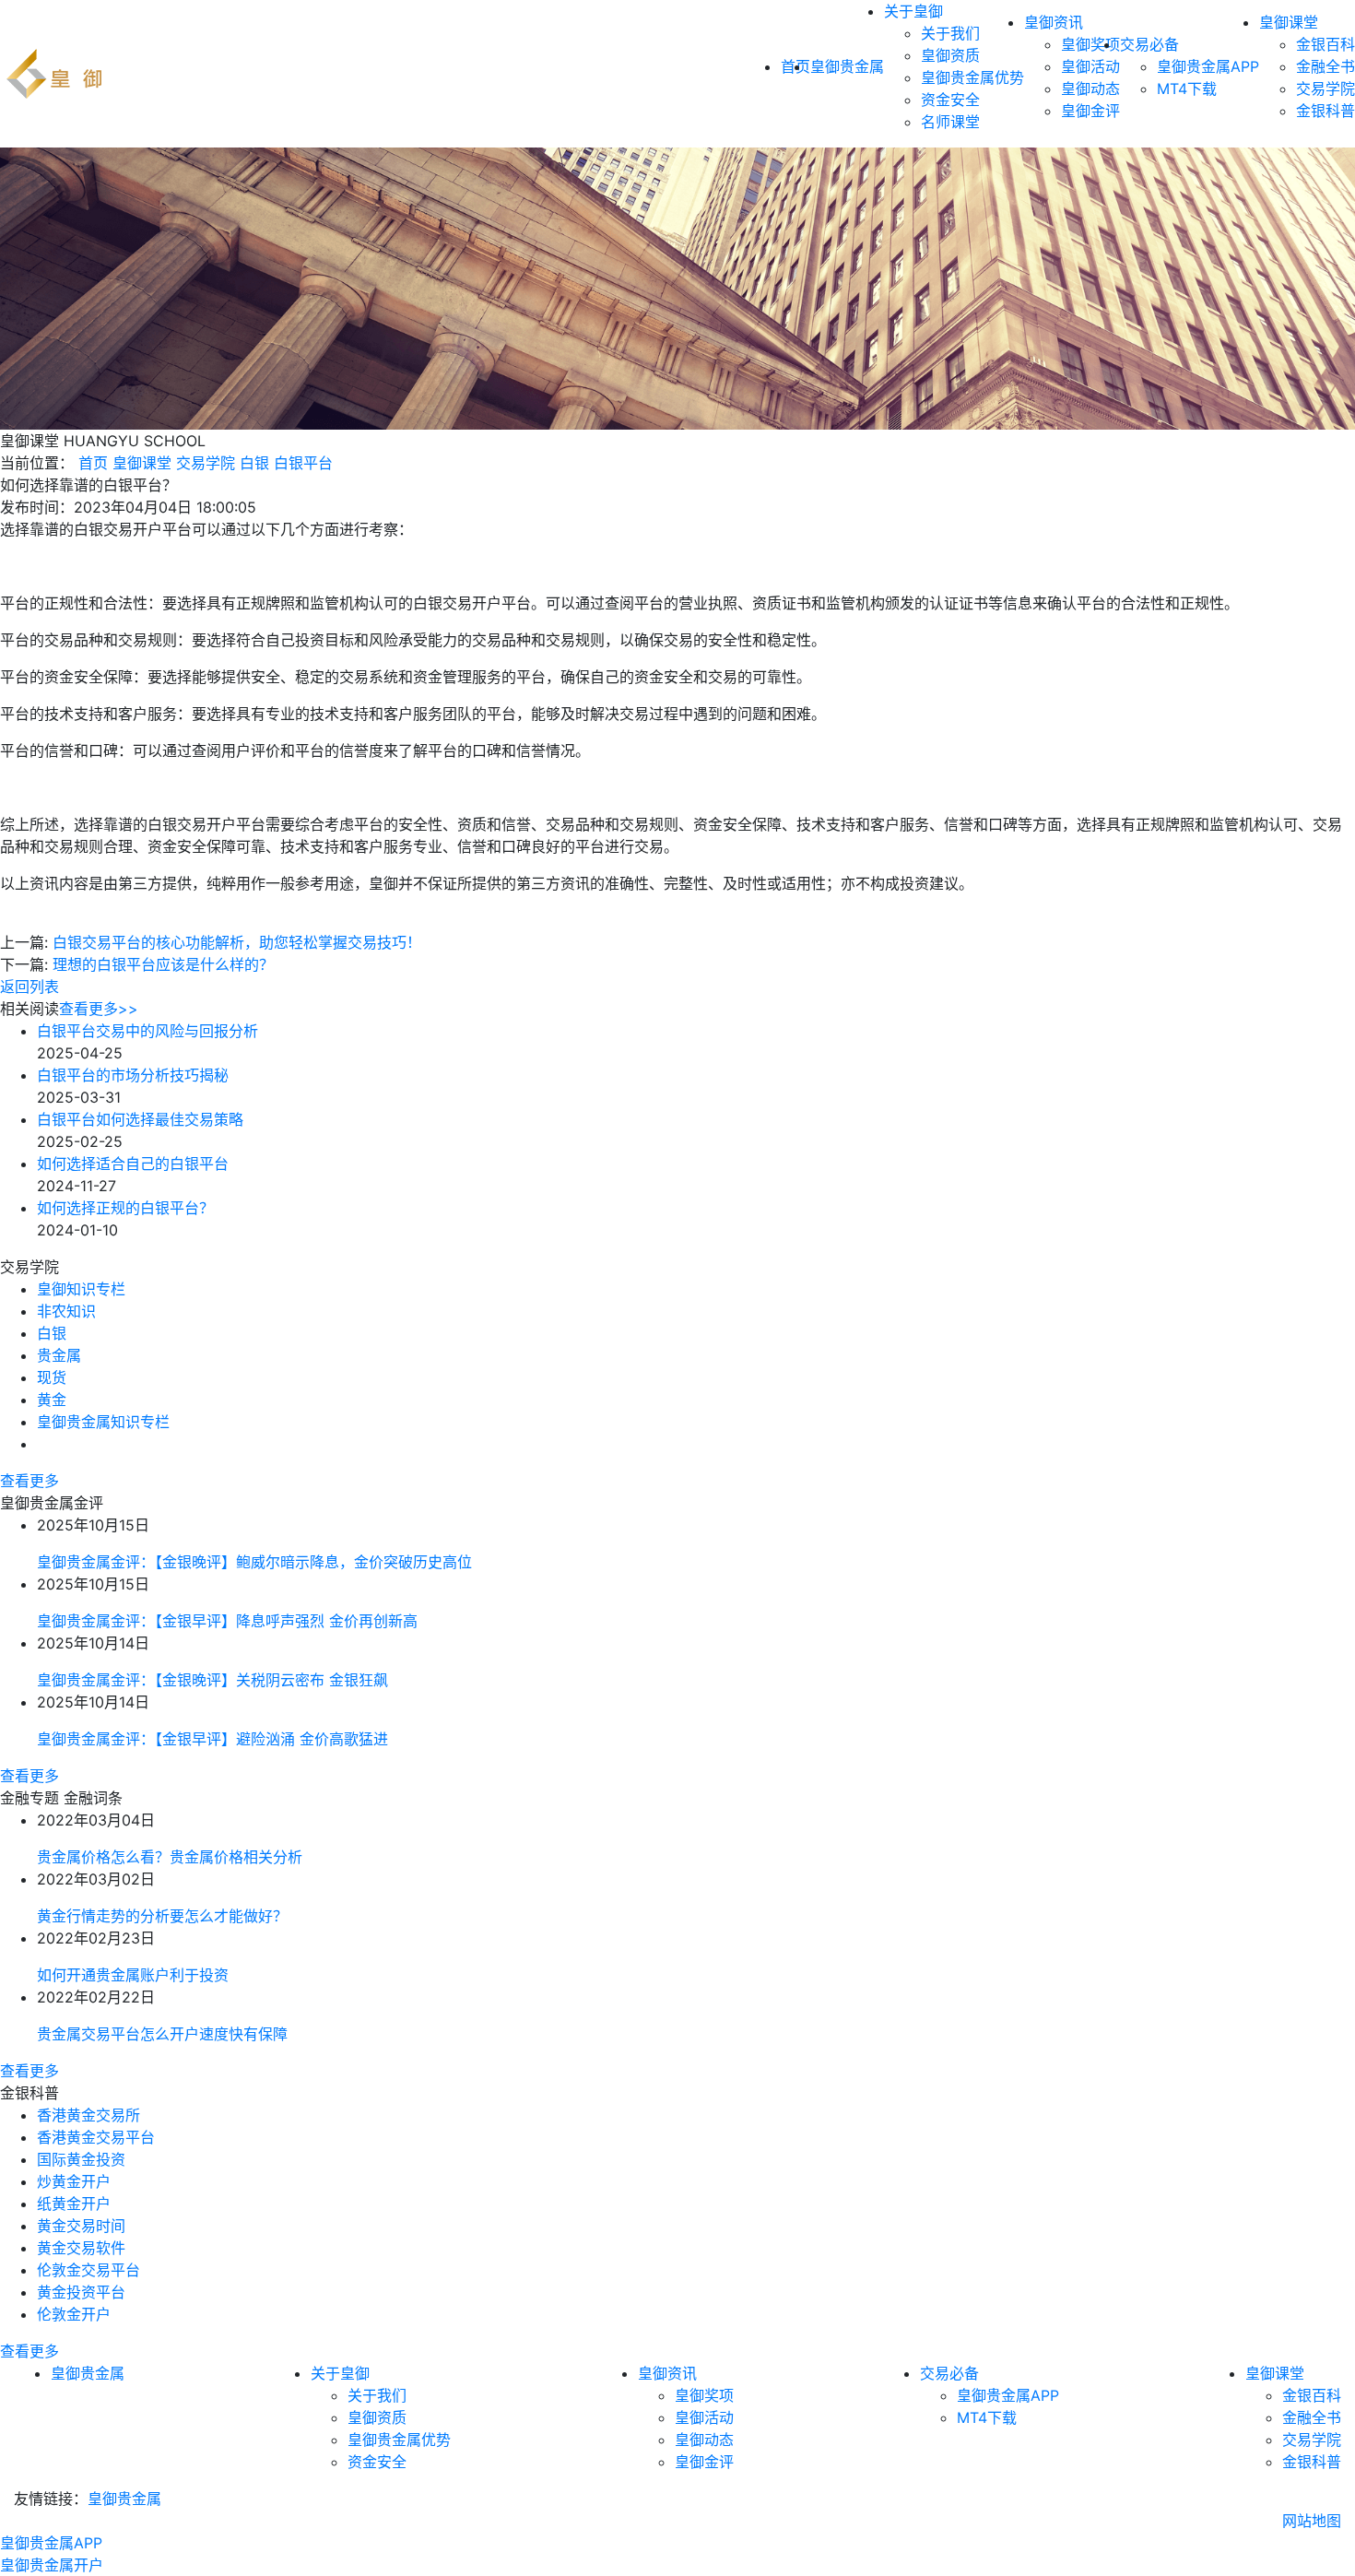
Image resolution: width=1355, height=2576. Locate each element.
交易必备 (1149, 44)
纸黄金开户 (74, 2204)
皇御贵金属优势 (972, 77)
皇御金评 (1090, 111)
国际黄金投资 (81, 2159)
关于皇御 (913, 11)
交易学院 (1326, 89)
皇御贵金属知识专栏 (103, 1422)
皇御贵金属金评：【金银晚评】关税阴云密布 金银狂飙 (212, 1680)
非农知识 (66, 1311)
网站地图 (1312, 2521)
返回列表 (29, 987)
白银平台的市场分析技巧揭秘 (133, 1075)
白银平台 (303, 463)
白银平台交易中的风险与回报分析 (147, 1031)
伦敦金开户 (74, 2314)
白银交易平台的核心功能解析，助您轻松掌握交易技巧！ (237, 942)
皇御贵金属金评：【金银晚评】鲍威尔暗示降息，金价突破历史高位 (254, 1562)
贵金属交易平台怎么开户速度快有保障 (162, 2034)
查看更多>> (99, 1009)
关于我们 (950, 33)
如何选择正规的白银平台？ (125, 1208)
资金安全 (950, 100)
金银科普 (1326, 111)
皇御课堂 (1289, 22)
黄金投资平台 (81, 2292)
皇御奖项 (1090, 44)
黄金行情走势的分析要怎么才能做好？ (162, 1916)
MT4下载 (1187, 89)
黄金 (52, 1400)
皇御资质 (950, 55)
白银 (254, 463)
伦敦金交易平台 (88, 2270)
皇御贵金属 (847, 66)
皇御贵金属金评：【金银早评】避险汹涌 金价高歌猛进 (212, 1739)
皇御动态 (1090, 89)
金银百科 (1326, 44)
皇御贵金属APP (1208, 66)
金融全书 (1326, 66)
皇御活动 (1090, 66)
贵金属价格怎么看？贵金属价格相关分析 (170, 1857)
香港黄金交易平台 (96, 2137)
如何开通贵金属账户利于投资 (133, 1975)
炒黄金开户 (74, 2181)
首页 (93, 463)
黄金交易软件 (81, 2248)
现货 (52, 1377)
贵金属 (59, 1355)
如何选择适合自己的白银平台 (133, 1164)
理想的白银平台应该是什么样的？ (163, 964)
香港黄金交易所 (88, 2115)
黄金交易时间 (81, 2226)
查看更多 (29, 1481)
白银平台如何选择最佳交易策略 (140, 1119)
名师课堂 (950, 122)
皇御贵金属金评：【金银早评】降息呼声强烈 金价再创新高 (227, 1621)
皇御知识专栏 (81, 1289)
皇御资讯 (1054, 22)
